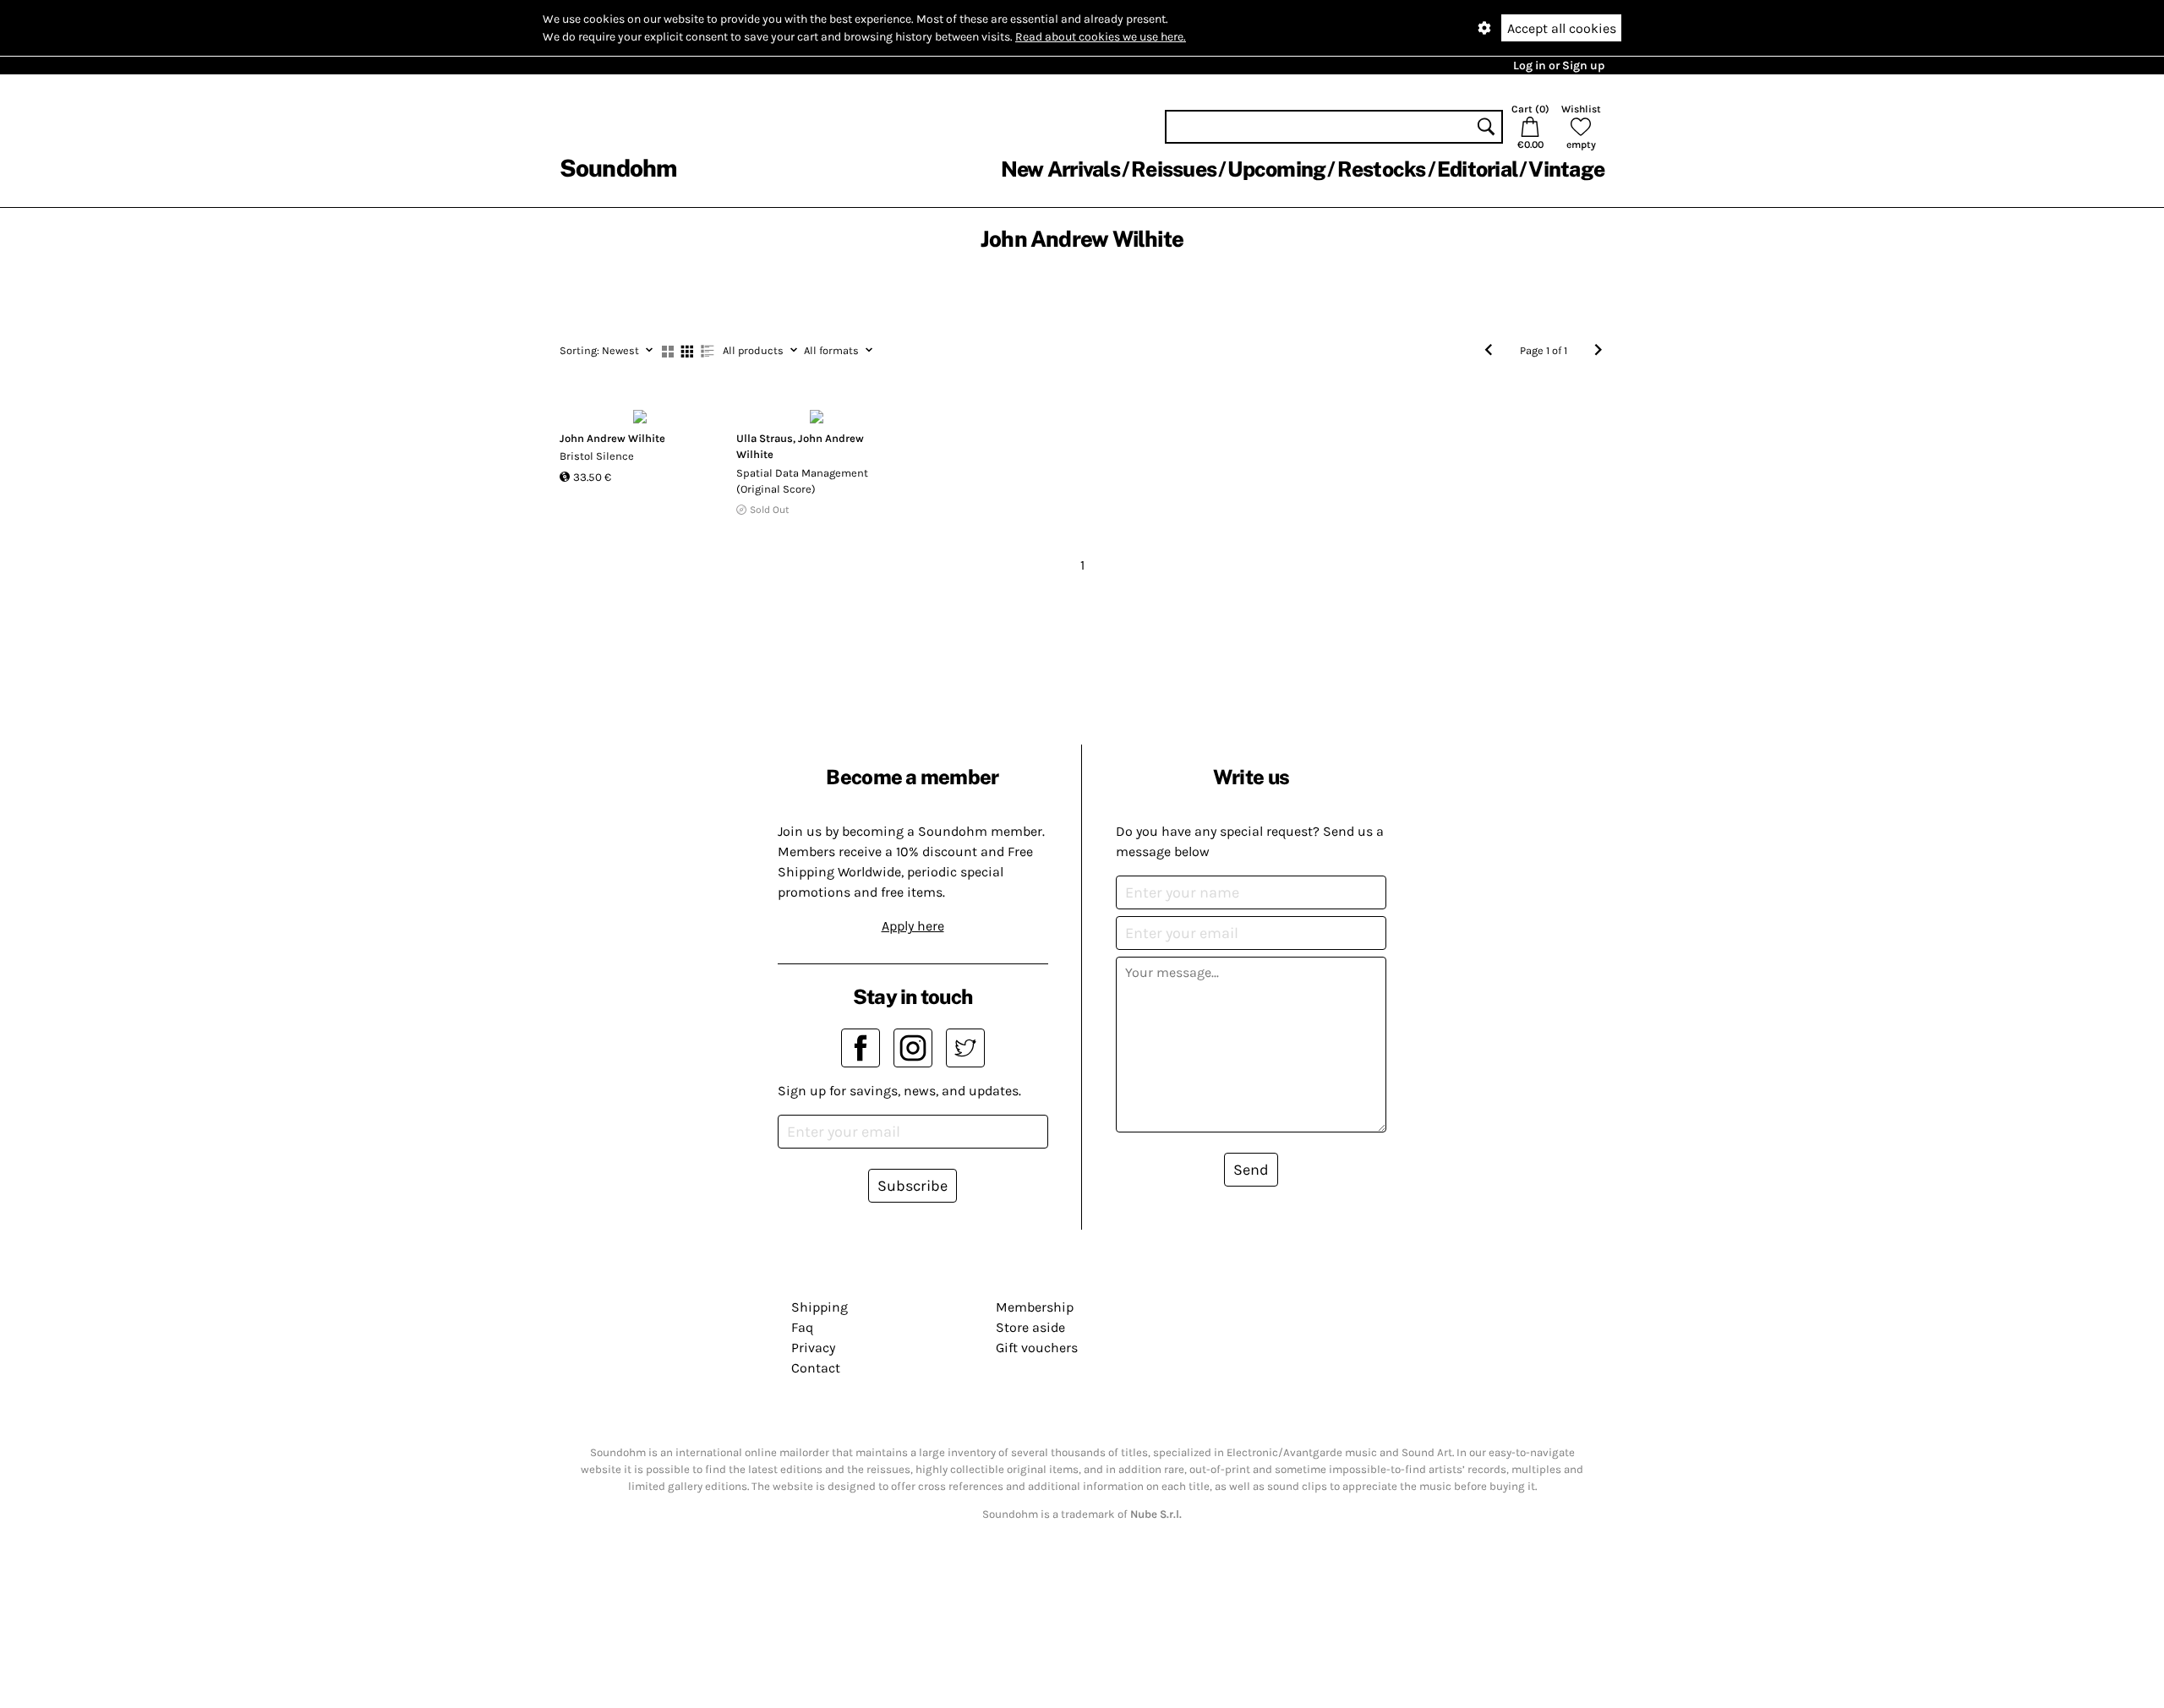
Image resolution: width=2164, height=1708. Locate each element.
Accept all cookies (1562, 28)
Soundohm (618, 168)
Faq (802, 1327)
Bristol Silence (597, 456)
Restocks (1382, 169)
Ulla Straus (765, 438)
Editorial (1477, 169)
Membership (1035, 1307)
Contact (816, 1368)
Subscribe (913, 1186)
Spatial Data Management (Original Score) (802, 481)
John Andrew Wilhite (612, 438)
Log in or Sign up (1559, 65)
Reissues (1174, 169)
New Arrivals (1060, 169)
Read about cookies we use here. (1101, 37)
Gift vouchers (1037, 1348)
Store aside (1030, 1327)
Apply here (913, 926)
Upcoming (1276, 169)
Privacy (813, 1348)
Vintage (1566, 169)
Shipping (820, 1307)
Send (1251, 1170)
